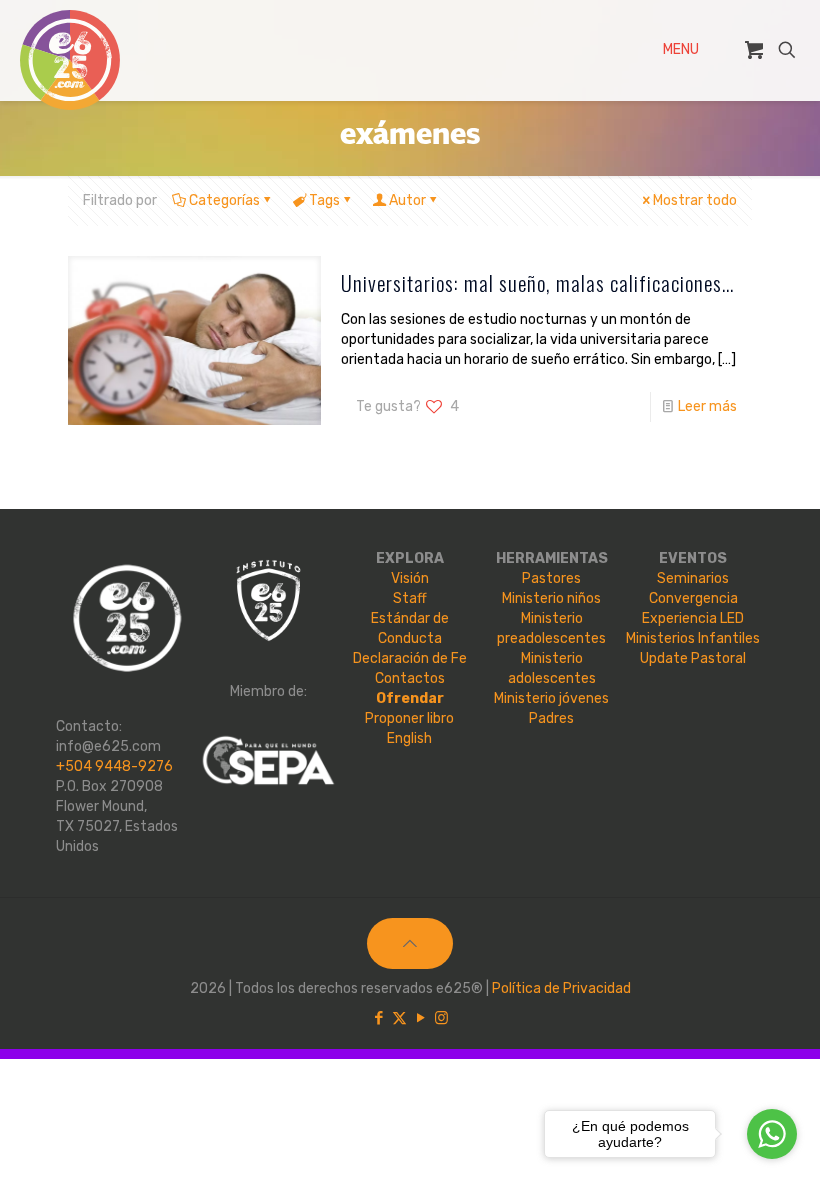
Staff (410, 598)
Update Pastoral (693, 658)
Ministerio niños (551, 598)
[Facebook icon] (378, 1018)
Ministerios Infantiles (693, 638)
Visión (410, 578)
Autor (407, 200)
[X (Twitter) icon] (399, 1018)
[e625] (70, 60)
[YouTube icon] (420, 1018)
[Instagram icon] (441, 1018)
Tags (324, 200)
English (409, 738)
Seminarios (693, 578)
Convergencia (693, 598)
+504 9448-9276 (114, 766)
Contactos (410, 678)
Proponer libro (409, 718)
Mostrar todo (695, 200)
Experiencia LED (693, 618)
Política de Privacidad (561, 988)
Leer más (707, 406)
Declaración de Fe (410, 658)
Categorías (224, 200)
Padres (551, 718)
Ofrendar (410, 698)
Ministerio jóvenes (551, 698)
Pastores (551, 578)
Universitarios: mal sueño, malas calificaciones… (537, 282)
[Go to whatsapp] (772, 1134)
